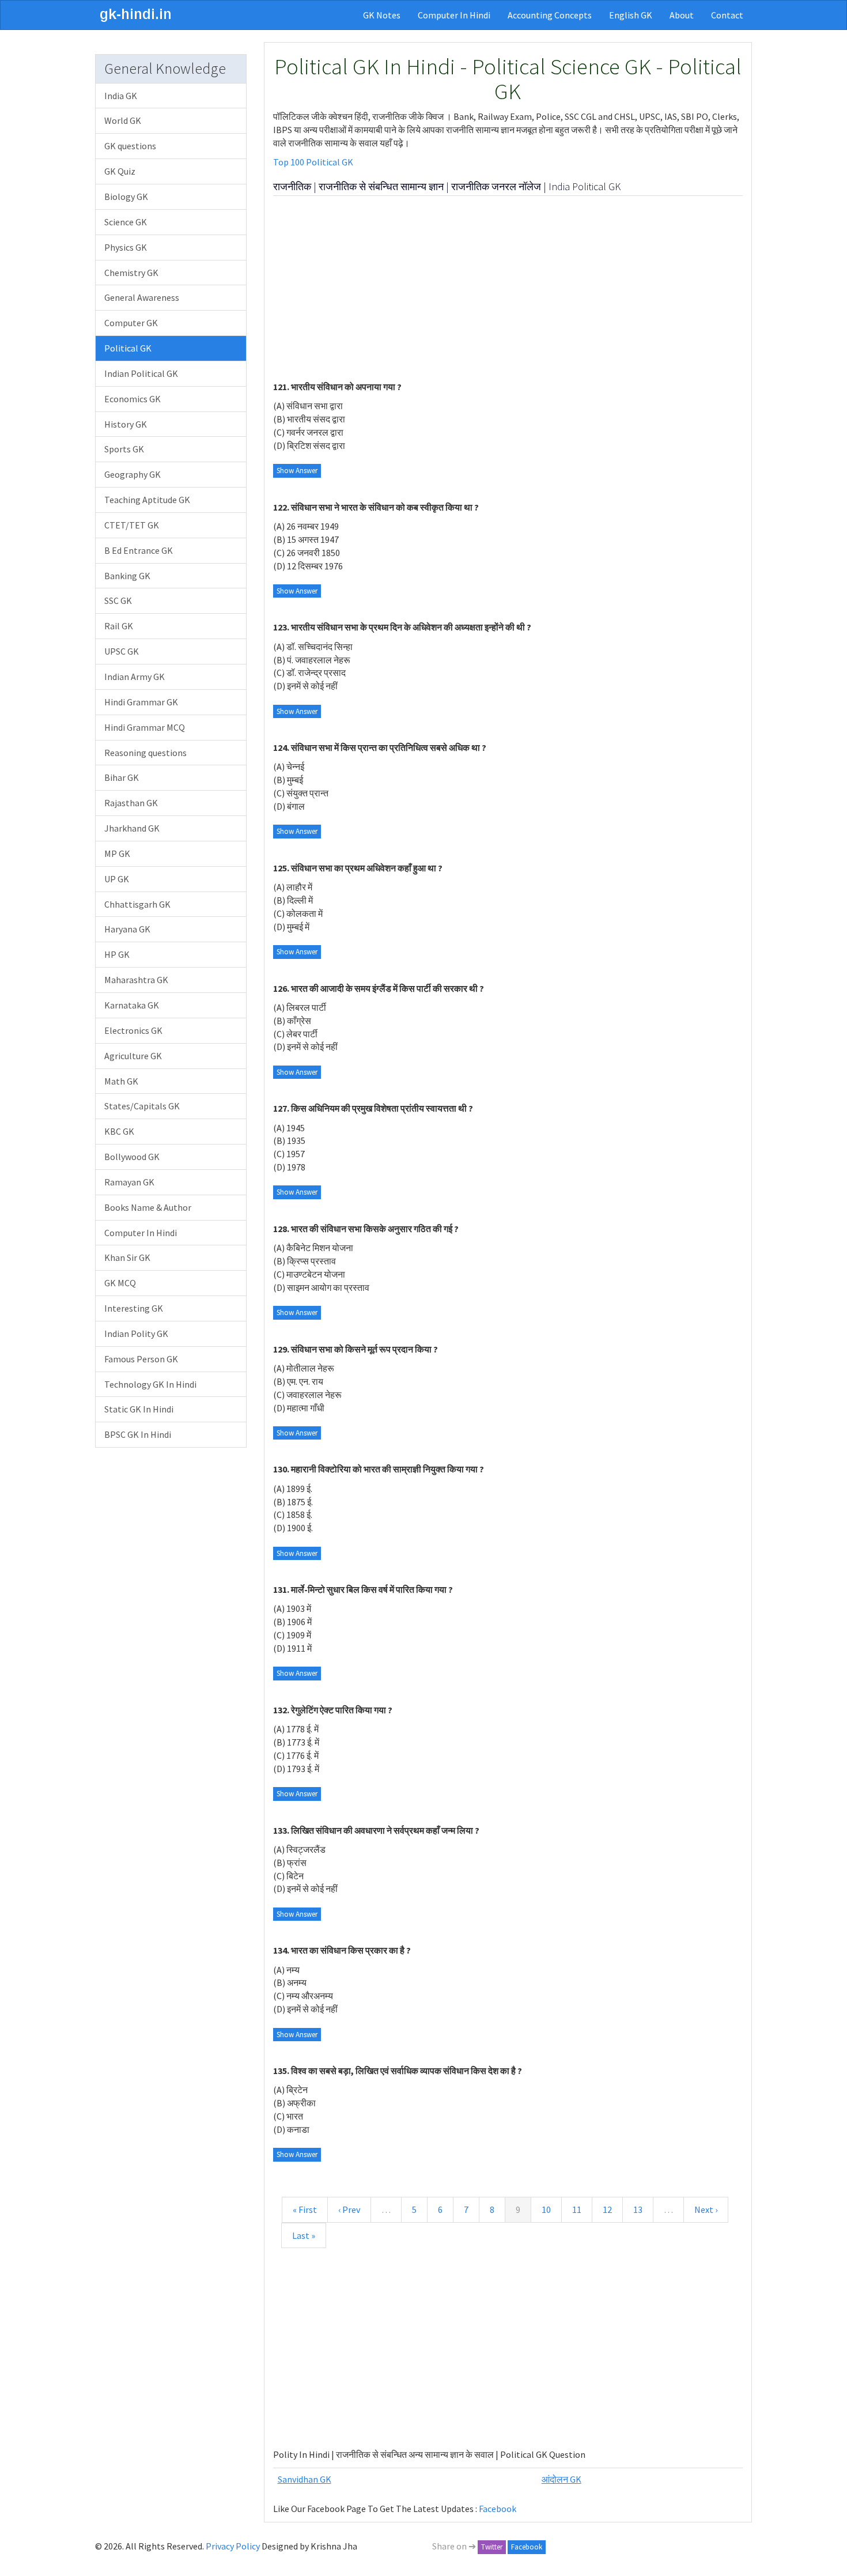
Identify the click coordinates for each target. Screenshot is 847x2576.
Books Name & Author (148, 1207)
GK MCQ (120, 1283)
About (682, 15)
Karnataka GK (132, 1005)
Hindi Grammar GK (141, 702)
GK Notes (382, 15)
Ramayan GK (129, 1182)
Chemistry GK (131, 273)
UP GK (117, 879)
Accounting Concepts (550, 15)
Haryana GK (127, 929)
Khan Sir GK (127, 1257)
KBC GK (119, 1131)
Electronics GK (133, 1030)
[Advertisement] (508, 288)
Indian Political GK (141, 373)
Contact (727, 15)
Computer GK (131, 323)
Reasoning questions (145, 753)
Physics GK (126, 247)
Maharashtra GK (136, 980)
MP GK (117, 853)
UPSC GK (122, 651)
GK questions (130, 146)
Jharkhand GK (132, 828)
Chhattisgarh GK (137, 904)
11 (577, 2209)
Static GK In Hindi (139, 1409)
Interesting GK (134, 1308)
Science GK (126, 222)
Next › (706, 2209)
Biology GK (126, 197)
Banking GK (127, 576)
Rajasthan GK (131, 803)
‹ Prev (349, 2209)
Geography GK (133, 474)
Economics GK (133, 399)
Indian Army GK (135, 677)
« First (305, 2209)
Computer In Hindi (454, 15)
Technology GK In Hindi (150, 1384)
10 (546, 2209)
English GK (631, 15)
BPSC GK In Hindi (138, 1434)
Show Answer (297, 471)
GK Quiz (120, 171)
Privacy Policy (233, 2546)
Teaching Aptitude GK (147, 500)
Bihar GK (122, 777)
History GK (126, 424)
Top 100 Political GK (313, 162)
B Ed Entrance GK (139, 550)
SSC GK (118, 600)
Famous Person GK (141, 1359)
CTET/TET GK (132, 525)
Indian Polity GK (136, 1334)
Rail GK (119, 626)
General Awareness (142, 297)
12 (607, 2209)
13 (638, 2209)
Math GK (121, 1081)
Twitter (492, 2547)
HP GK (117, 954)
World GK (123, 120)
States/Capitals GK (142, 1106)
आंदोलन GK (561, 2479)
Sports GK (124, 449)
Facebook (498, 2509)
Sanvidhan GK (305, 2479)
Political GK (128, 348)
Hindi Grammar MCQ (145, 727)
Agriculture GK (133, 1056)
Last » (304, 2235)
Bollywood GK (132, 1157)
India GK (121, 96)
